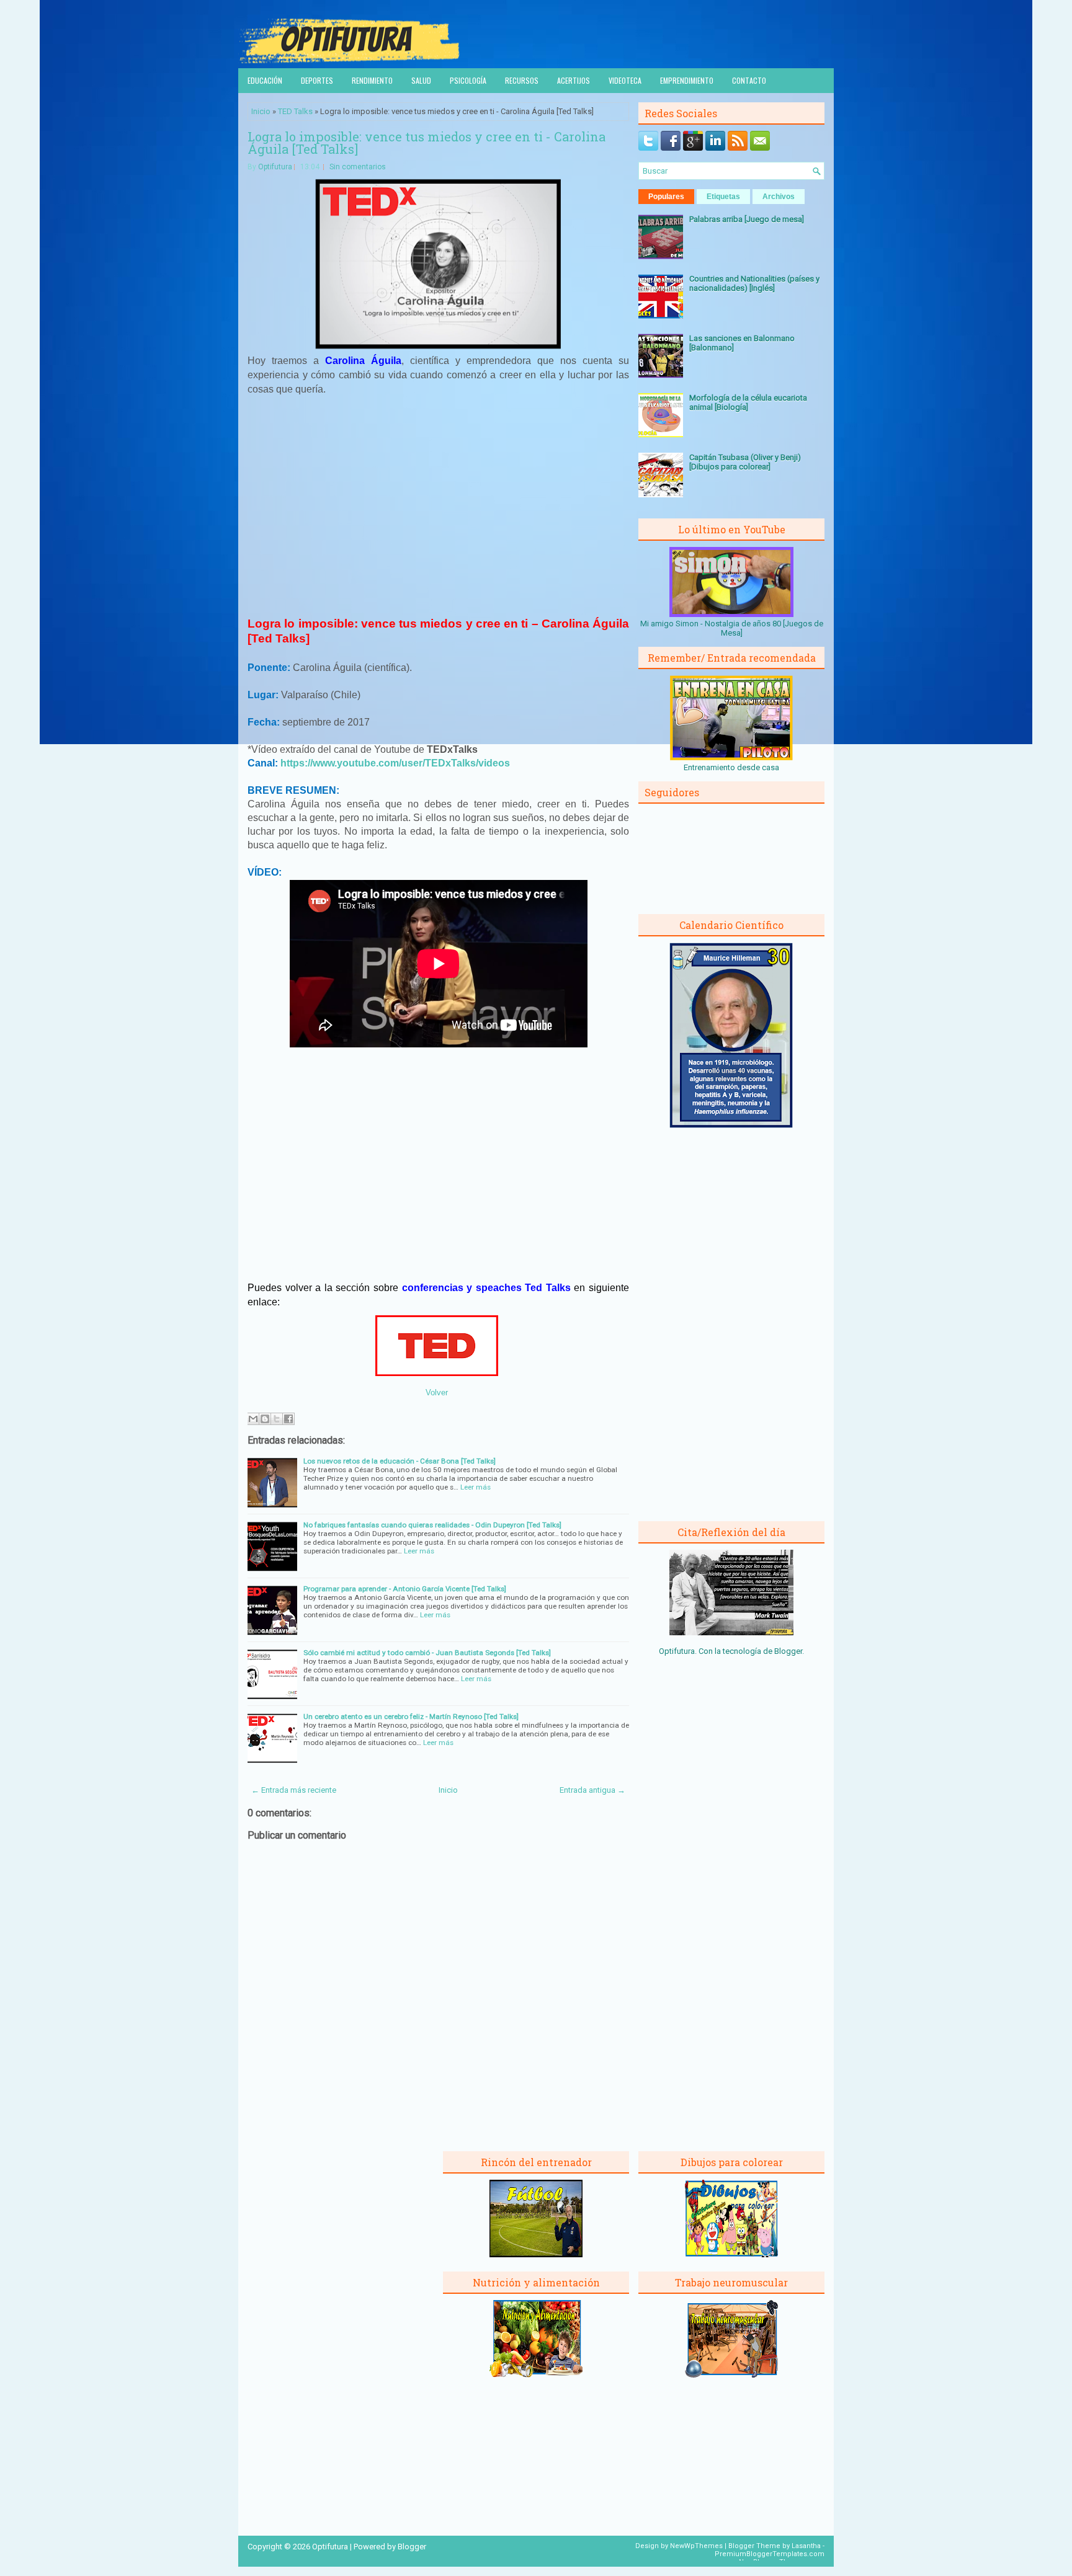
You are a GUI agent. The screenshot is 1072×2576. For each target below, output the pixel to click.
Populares (666, 197)
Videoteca (625, 80)
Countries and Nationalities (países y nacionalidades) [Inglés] (754, 283)
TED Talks (295, 111)
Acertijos (574, 80)
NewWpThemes (696, 2546)
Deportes (317, 80)
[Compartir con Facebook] (288, 1419)
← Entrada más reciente (294, 1790)
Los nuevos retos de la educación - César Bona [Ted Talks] (400, 1461)
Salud (421, 80)
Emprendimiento (687, 80)
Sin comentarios (358, 167)
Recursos (522, 80)
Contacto (749, 80)
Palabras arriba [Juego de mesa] (747, 219)
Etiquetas (723, 197)
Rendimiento (372, 80)
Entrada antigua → (592, 1790)
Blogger (788, 1651)
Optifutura (275, 167)
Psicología (468, 80)
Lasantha (806, 2546)
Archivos (779, 197)
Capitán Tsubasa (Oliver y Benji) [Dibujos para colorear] (745, 462)
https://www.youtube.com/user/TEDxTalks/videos (395, 763)
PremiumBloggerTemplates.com (770, 2554)
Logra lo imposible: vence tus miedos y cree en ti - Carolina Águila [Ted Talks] (427, 143)
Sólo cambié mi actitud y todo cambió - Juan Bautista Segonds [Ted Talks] (427, 1653)
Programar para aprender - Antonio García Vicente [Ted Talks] (405, 1589)
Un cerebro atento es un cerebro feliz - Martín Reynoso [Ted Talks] (411, 1717)
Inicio (261, 111)
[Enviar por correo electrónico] (253, 1419)
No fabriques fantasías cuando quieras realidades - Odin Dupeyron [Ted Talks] (432, 1525)
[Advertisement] (439, 497)
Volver (437, 1392)
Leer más (476, 1487)
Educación (265, 80)
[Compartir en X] (277, 1419)
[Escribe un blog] (265, 1419)
